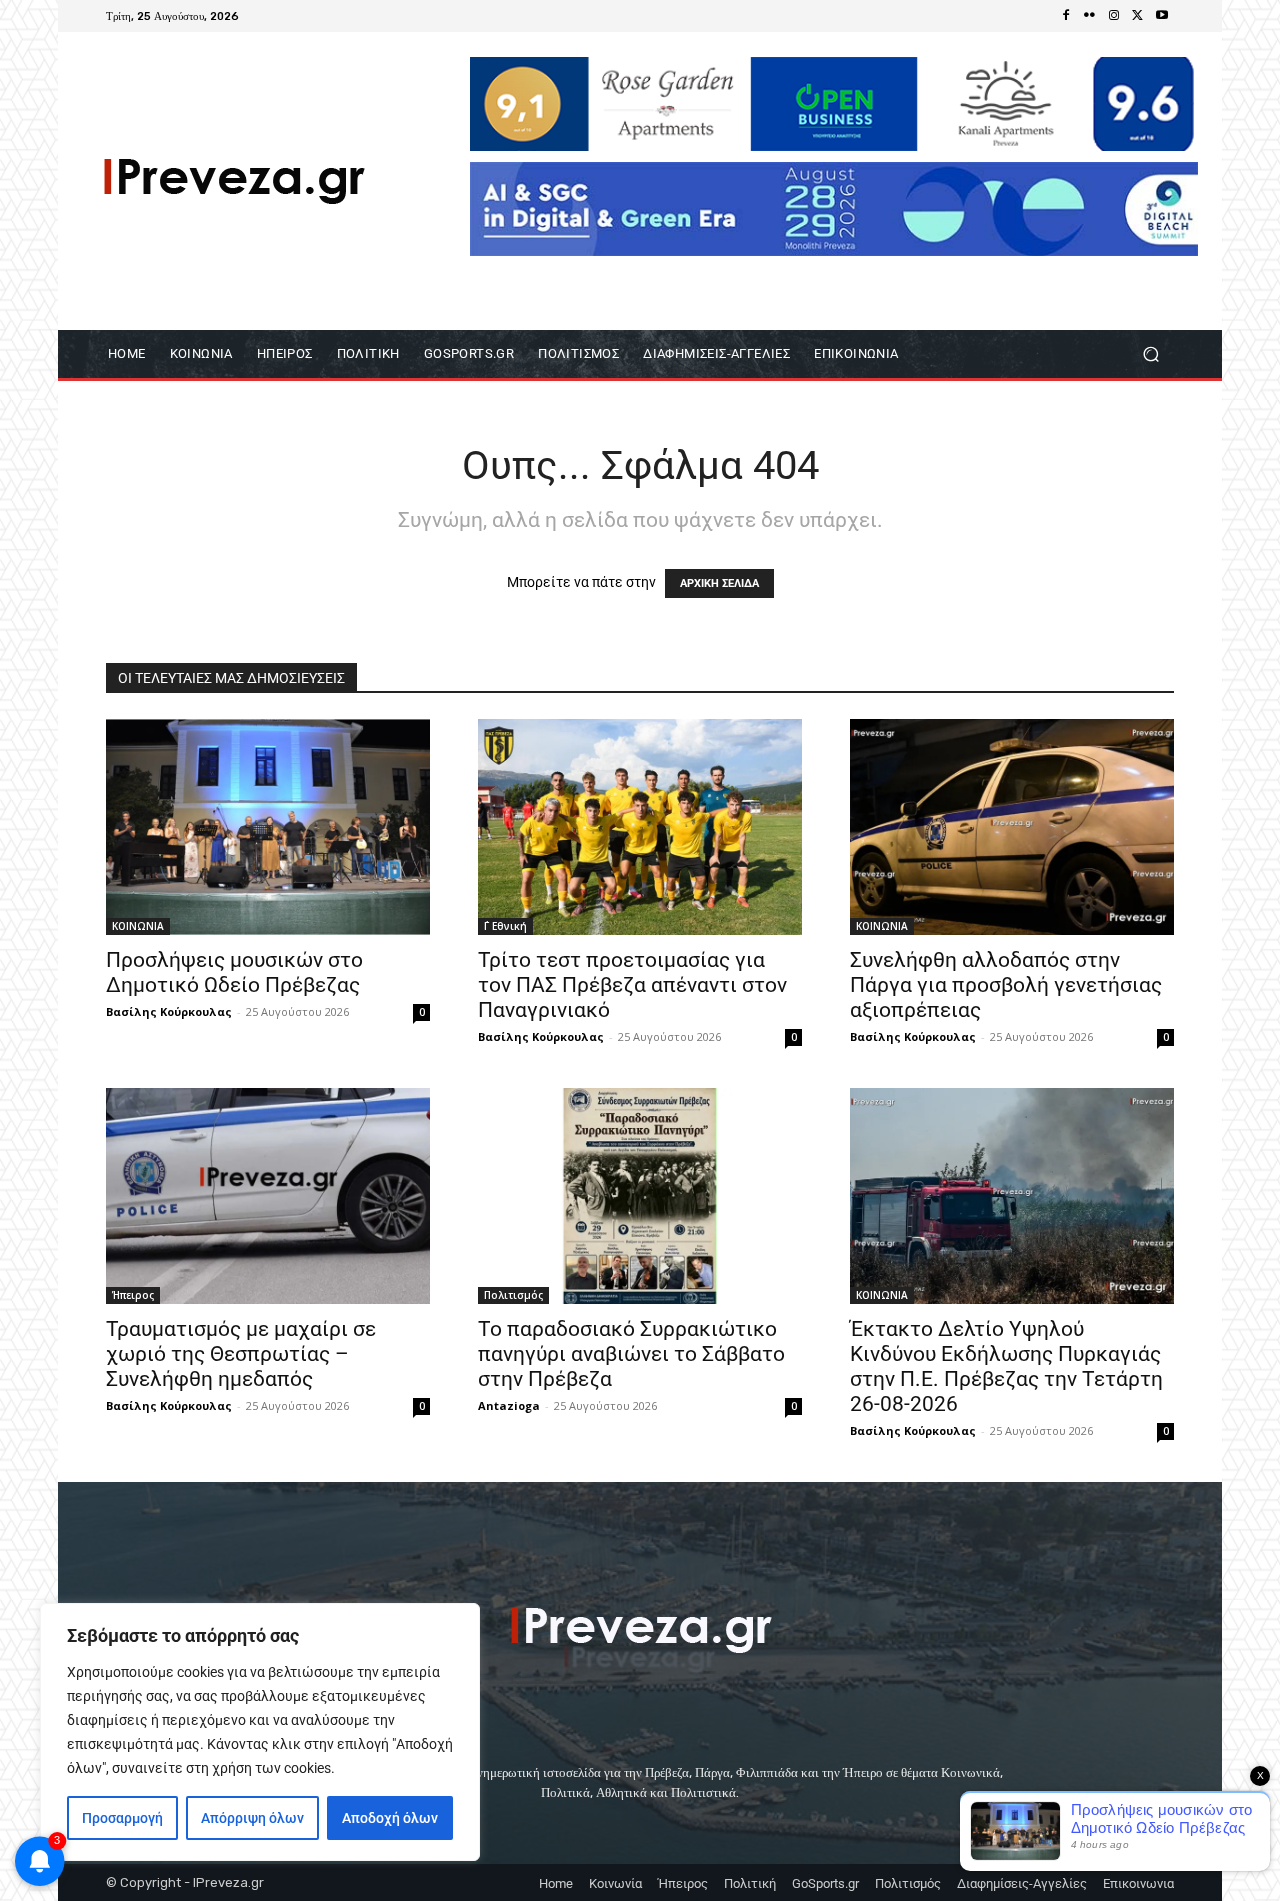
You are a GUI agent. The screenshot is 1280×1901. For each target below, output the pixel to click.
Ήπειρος (133, 1295)
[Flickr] (1090, 16)
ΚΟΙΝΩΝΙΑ (138, 926)
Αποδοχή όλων (390, 1818)
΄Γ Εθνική (505, 926)
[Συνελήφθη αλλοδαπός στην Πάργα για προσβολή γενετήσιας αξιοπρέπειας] (1012, 827)
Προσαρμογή (122, 1818)
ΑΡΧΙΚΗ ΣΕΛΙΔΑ (719, 583)
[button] (1150, 354)
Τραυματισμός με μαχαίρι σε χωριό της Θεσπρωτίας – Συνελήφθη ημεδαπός (241, 1354)
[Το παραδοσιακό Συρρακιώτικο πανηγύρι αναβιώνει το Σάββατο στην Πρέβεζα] (640, 1196)
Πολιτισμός (513, 1295)
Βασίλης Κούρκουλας (169, 1011)
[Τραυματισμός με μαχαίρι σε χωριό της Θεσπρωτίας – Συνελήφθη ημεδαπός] (268, 1196)
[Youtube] (1162, 16)
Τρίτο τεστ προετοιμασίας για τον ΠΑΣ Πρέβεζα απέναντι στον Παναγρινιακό (632, 985)
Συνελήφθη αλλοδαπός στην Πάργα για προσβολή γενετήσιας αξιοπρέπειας (1006, 985)
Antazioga (509, 1405)
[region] (260, 1732)
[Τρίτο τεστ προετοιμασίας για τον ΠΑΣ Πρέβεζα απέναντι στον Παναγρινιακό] (640, 827)
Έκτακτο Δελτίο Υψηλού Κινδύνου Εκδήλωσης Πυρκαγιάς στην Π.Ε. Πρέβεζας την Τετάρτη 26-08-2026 (1006, 1366)
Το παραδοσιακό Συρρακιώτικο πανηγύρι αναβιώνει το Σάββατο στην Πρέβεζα (631, 1354)
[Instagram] (1114, 16)
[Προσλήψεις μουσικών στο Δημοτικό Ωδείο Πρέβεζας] (268, 827)
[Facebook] (1066, 16)
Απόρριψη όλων (252, 1818)
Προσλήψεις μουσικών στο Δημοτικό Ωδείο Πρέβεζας (234, 972)
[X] (1138, 16)
